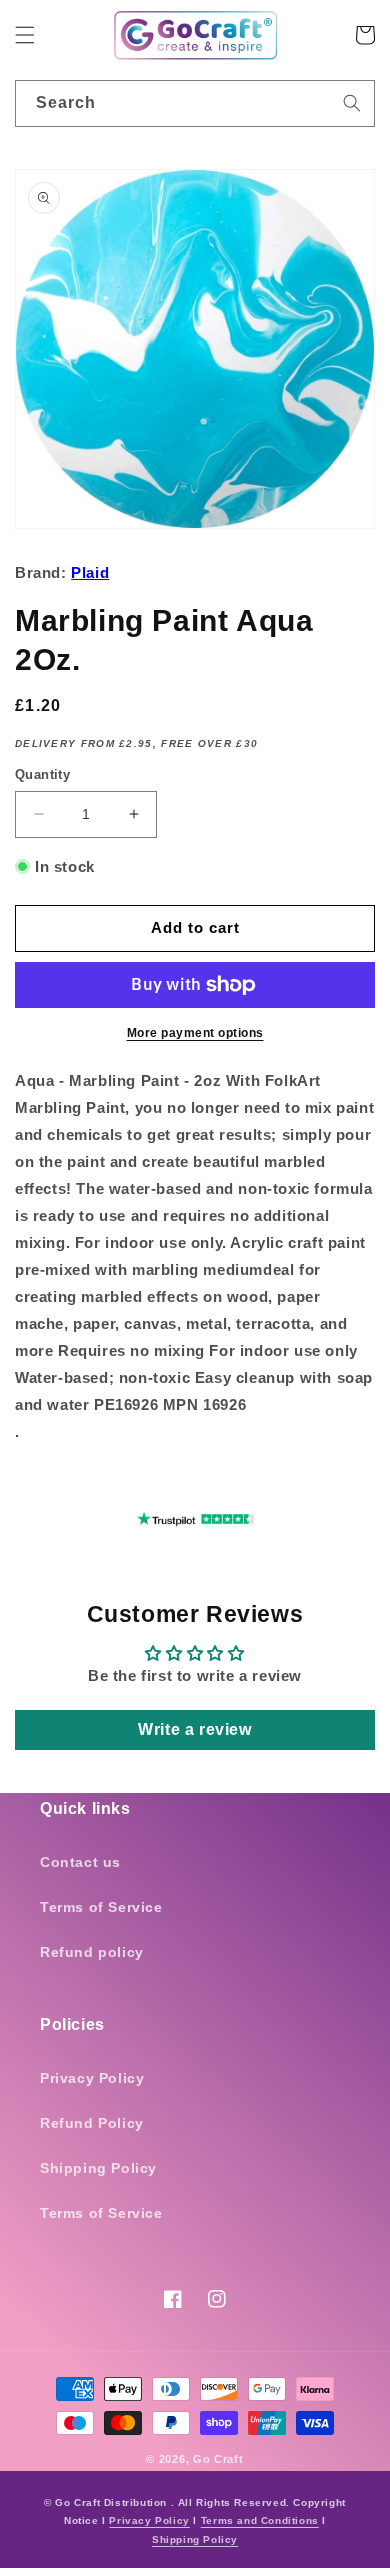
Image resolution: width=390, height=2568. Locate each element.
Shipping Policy (98, 2168)
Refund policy (92, 1952)
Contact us (80, 1862)
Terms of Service (101, 1907)
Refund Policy (92, 2123)
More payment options (195, 1033)
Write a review (194, 1729)
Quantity (42, 774)
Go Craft (218, 2459)
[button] (25, 35)
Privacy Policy (92, 2078)
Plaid (90, 572)
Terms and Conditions (260, 2520)
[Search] (352, 103)
